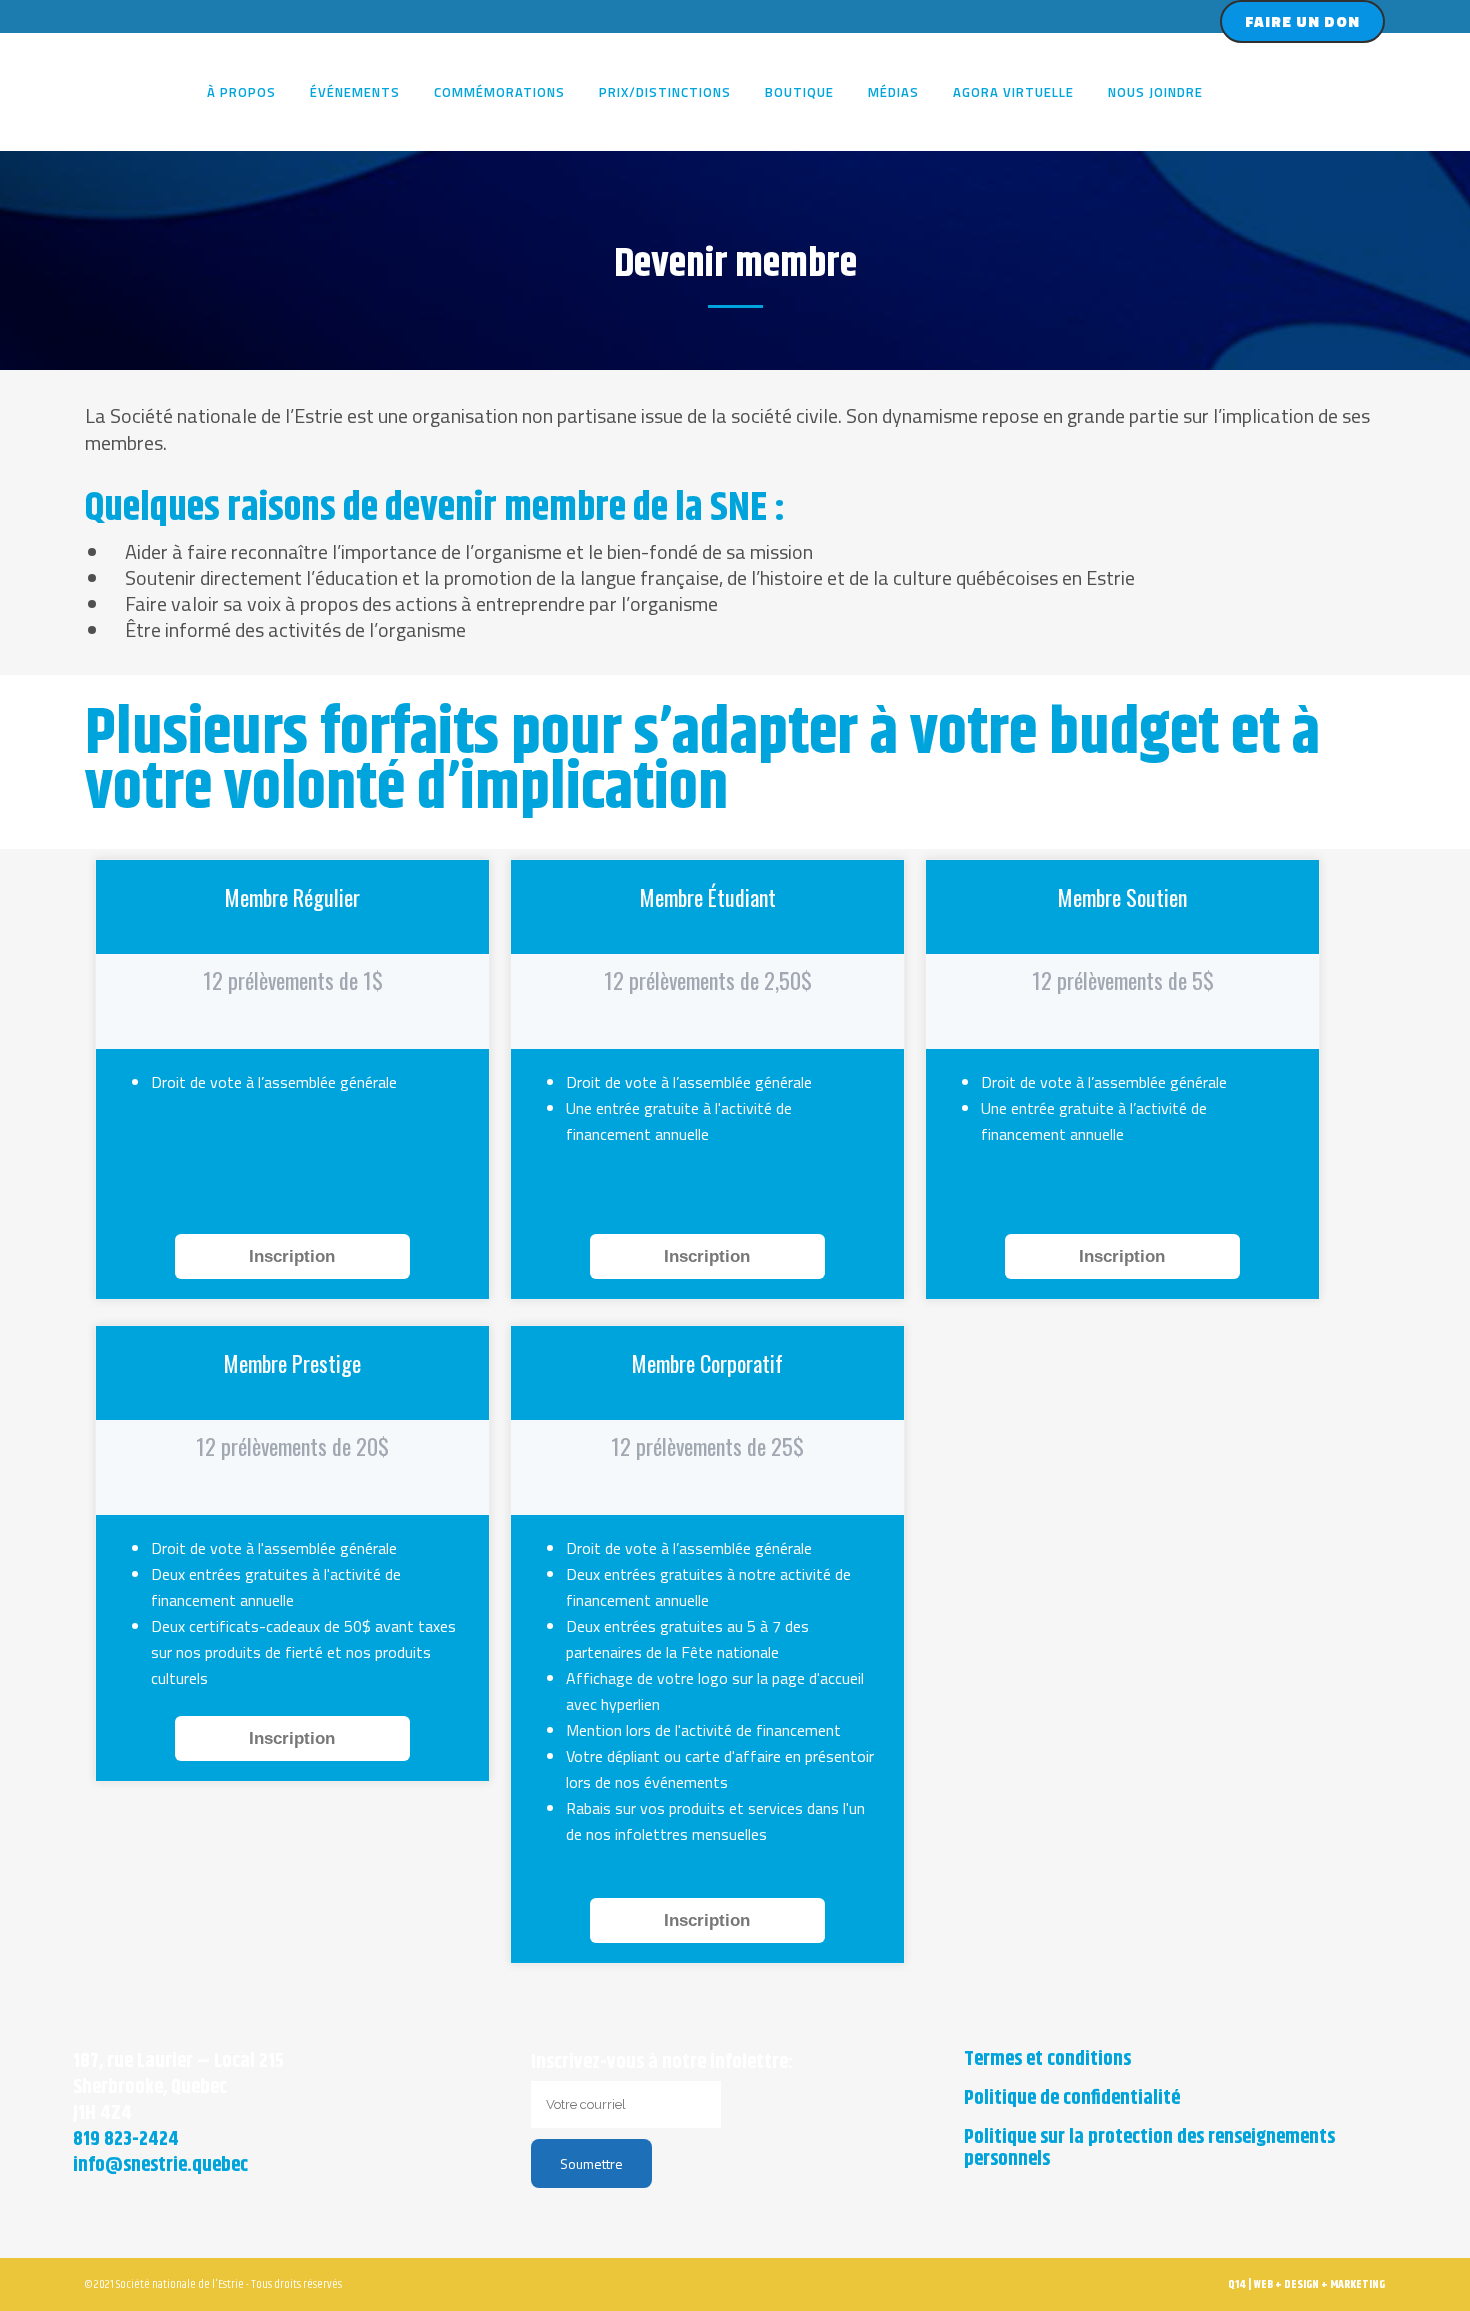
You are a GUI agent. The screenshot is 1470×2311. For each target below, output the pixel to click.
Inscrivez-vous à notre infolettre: (662, 2062)
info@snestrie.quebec (160, 2165)
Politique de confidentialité (1072, 2099)
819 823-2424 (126, 2139)
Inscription (292, 1256)
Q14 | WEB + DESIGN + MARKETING (1306, 2284)
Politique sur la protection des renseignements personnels (1149, 2149)
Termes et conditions (1047, 2060)
